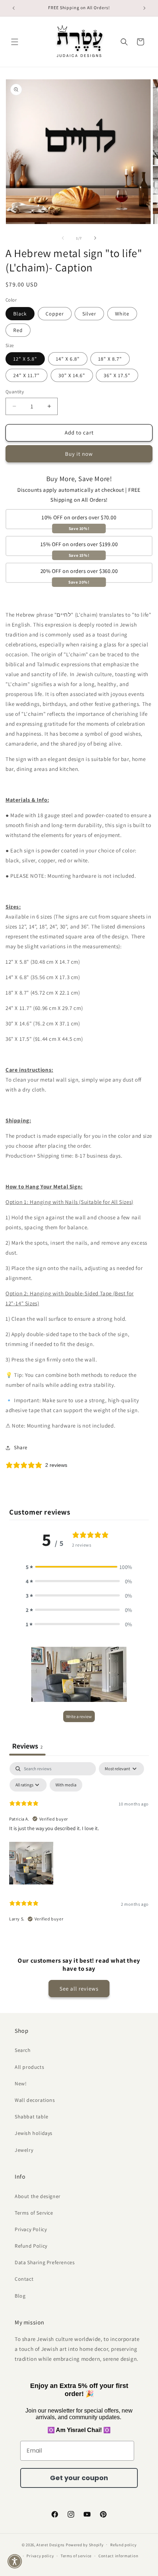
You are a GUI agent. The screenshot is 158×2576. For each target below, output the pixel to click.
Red (18, 330)
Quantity (15, 392)
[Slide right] (95, 238)
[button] (15, 42)
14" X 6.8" (68, 359)
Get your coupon (79, 2478)
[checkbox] (66, 1785)
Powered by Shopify (85, 2544)
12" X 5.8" (25, 359)
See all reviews (79, 1989)
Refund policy (123, 2545)
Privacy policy (40, 2556)
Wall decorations (35, 2100)
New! (21, 2083)
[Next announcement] (144, 8)
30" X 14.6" (72, 375)
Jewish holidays (34, 2133)
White (122, 314)
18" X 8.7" (110, 359)
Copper (55, 314)
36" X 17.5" (117, 375)
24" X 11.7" (26, 375)
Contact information (118, 2556)
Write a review (79, 1716)
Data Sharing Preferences (45, 2262)
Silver (89, 314)
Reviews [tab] (27, 1746)
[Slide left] (63, 238)
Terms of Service (34, 2213)
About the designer (38, 2196)
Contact (24, 2279)
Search (23, 2050)
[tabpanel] (79, 1846)
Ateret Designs (51, 2544)
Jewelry (24, 2150)
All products (29, 2067)
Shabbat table (32, 2117)
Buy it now (79, 454)
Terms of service (76, 2556)
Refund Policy (31, 2246)
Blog (20, 2296)
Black (20, 314)
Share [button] (21, 1447)
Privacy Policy (31, 2229)
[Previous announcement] (14, 8)
